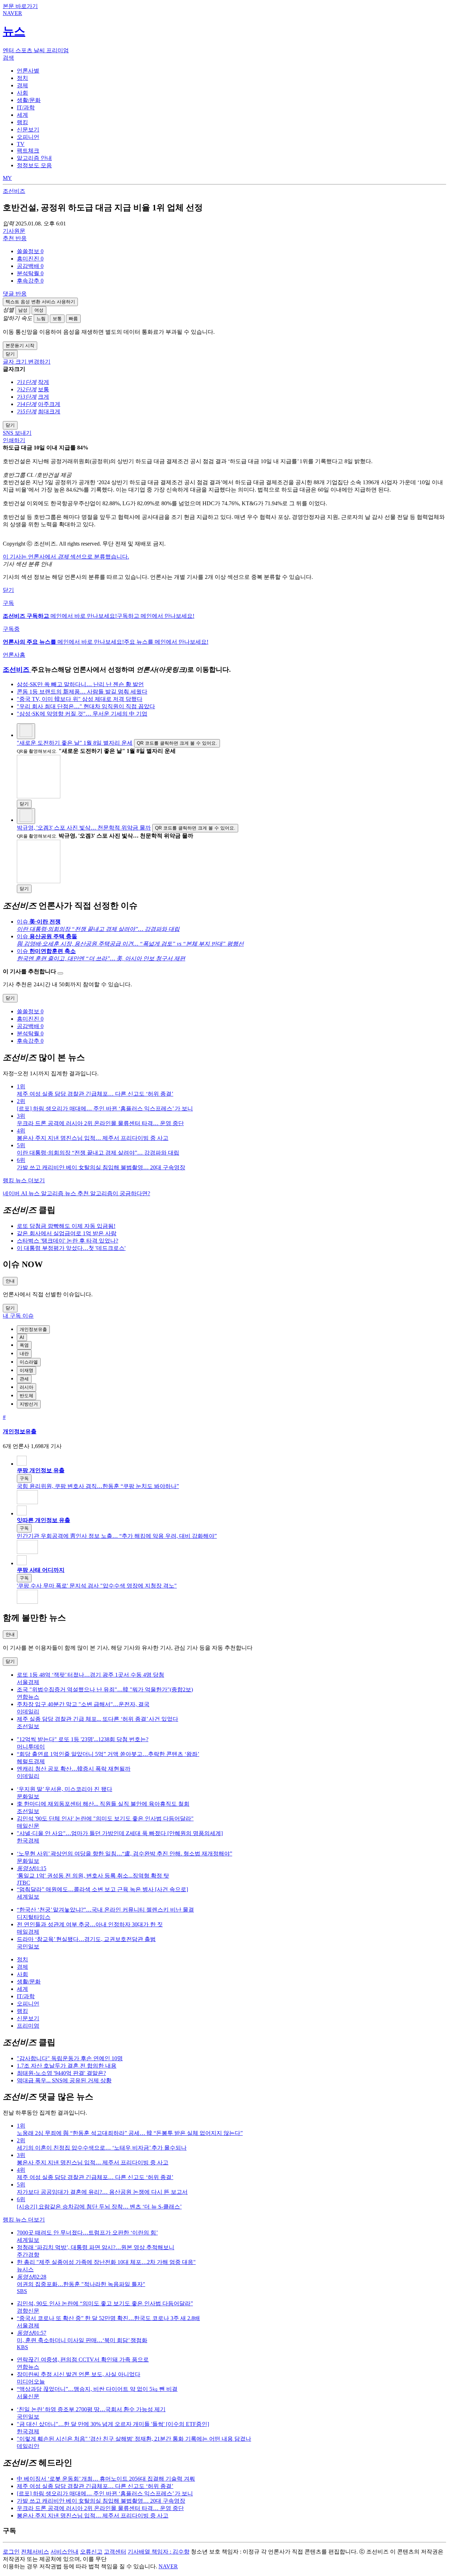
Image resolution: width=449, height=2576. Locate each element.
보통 (57, 319)
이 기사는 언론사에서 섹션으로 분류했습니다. (66, 557)
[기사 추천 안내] (60, 973)
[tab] (28, 71)
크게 (43, 397)
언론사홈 (14, 655)
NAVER (168, 2566)
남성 (23, 310)
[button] (30, 251)
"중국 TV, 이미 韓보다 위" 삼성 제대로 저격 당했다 (80, 699)
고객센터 (115, 2552)
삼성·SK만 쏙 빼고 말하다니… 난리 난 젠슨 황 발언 (80, 684)
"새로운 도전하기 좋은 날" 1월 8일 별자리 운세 (75, 743)
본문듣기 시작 (20, 346)
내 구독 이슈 (18, 1316)
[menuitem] (232, 252)
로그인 (11, 2552)
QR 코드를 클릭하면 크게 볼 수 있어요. (177, 743)
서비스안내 (65, 2552)
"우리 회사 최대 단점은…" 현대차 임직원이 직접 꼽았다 (86, 706)
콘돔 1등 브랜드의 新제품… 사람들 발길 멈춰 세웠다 (82, 692)
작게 (43, 382)
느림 (41, 319)
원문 (14, 231)
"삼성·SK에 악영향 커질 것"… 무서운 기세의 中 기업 (82, 714)
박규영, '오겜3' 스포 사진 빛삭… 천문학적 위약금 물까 (84, 828)
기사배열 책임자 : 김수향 (159, 2552)
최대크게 (49, 411)
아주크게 (49, 404)
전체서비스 (35, 2552)
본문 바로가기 (20, 6)
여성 (39, 310)
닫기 (8, 590)
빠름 (73, 319)
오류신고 (91, 2552)
